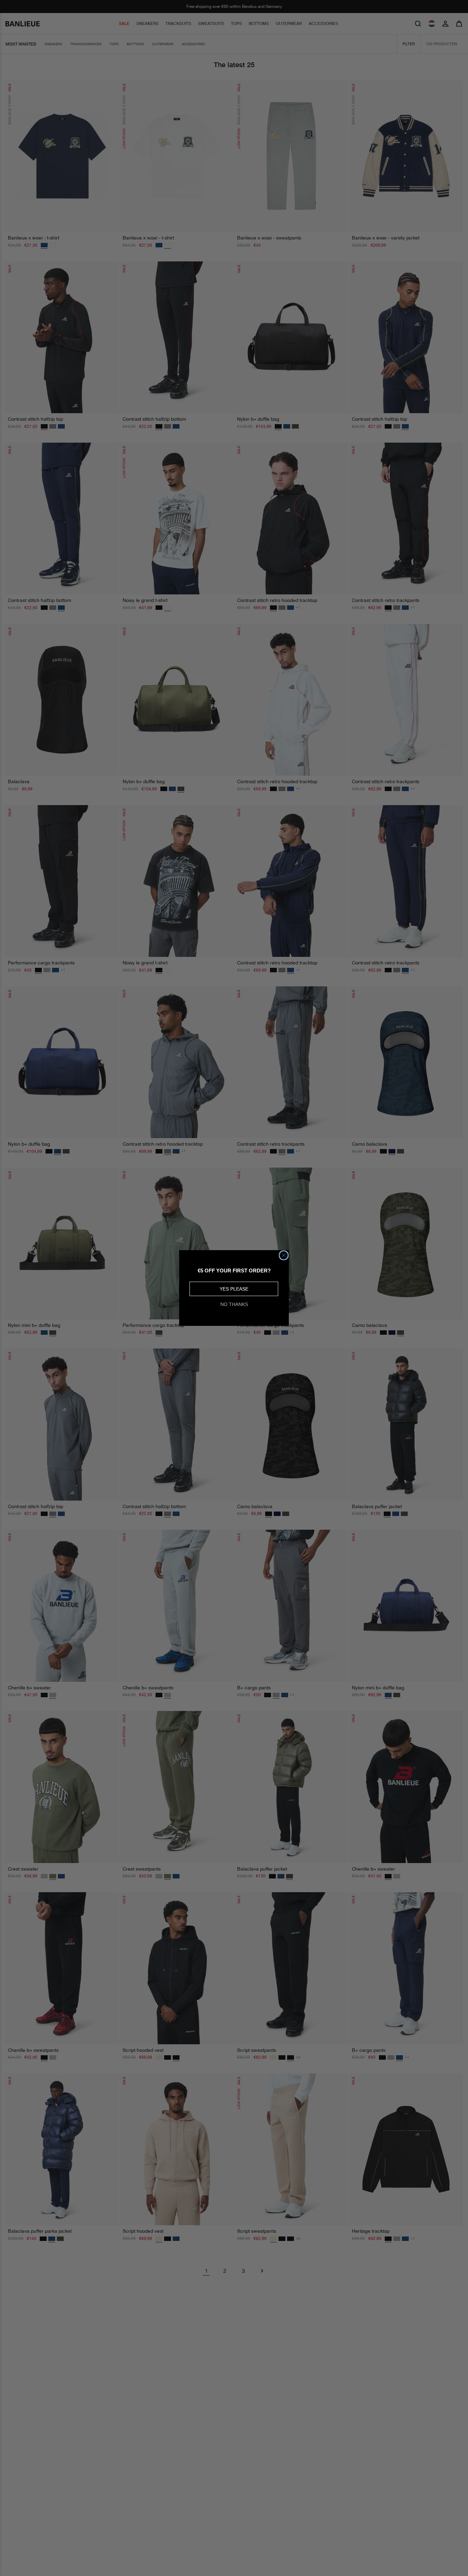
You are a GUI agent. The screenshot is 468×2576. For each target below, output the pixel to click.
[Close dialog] (284, 1255)
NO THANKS (234, 1304)
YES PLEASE (234, 1289)
